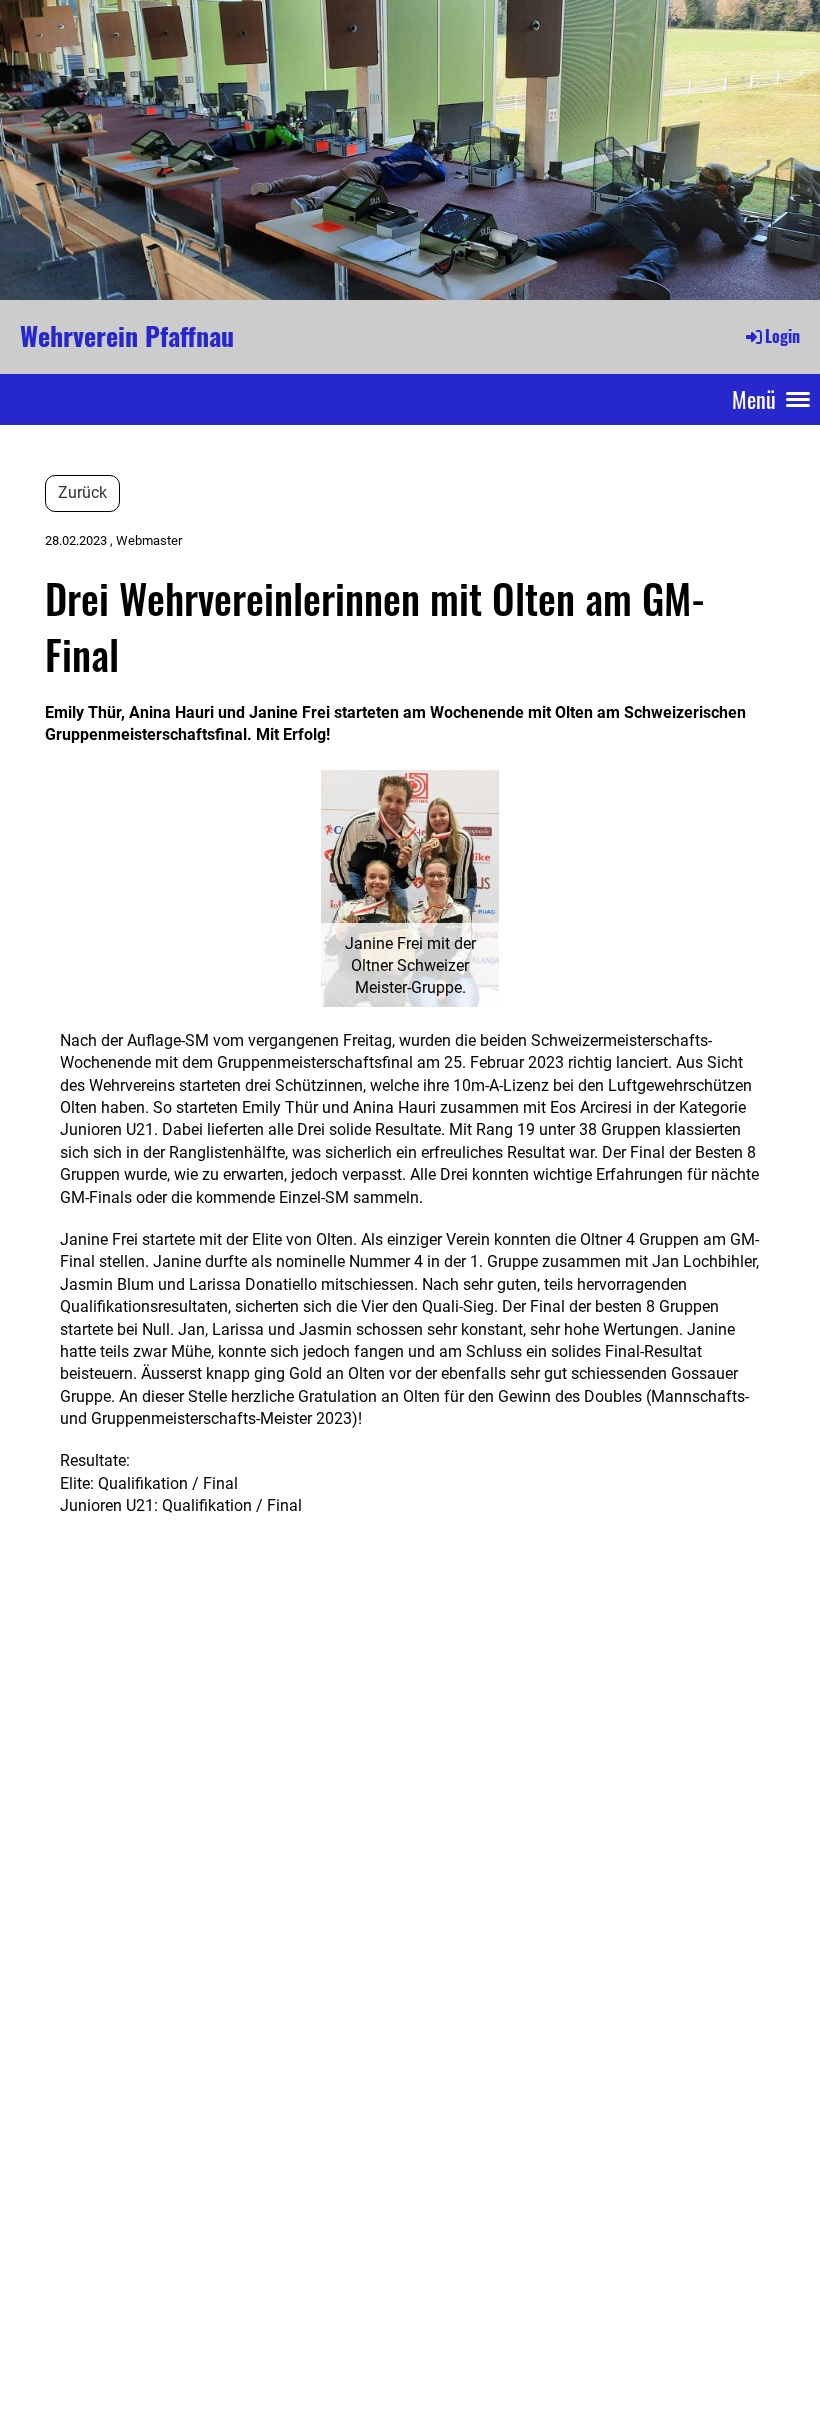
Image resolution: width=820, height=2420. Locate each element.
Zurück (82, 492)
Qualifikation (145, 1483)
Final (220, 1483)
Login (782, 336)
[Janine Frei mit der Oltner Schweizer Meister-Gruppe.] (410, 886)
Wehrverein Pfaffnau (127, 336)
